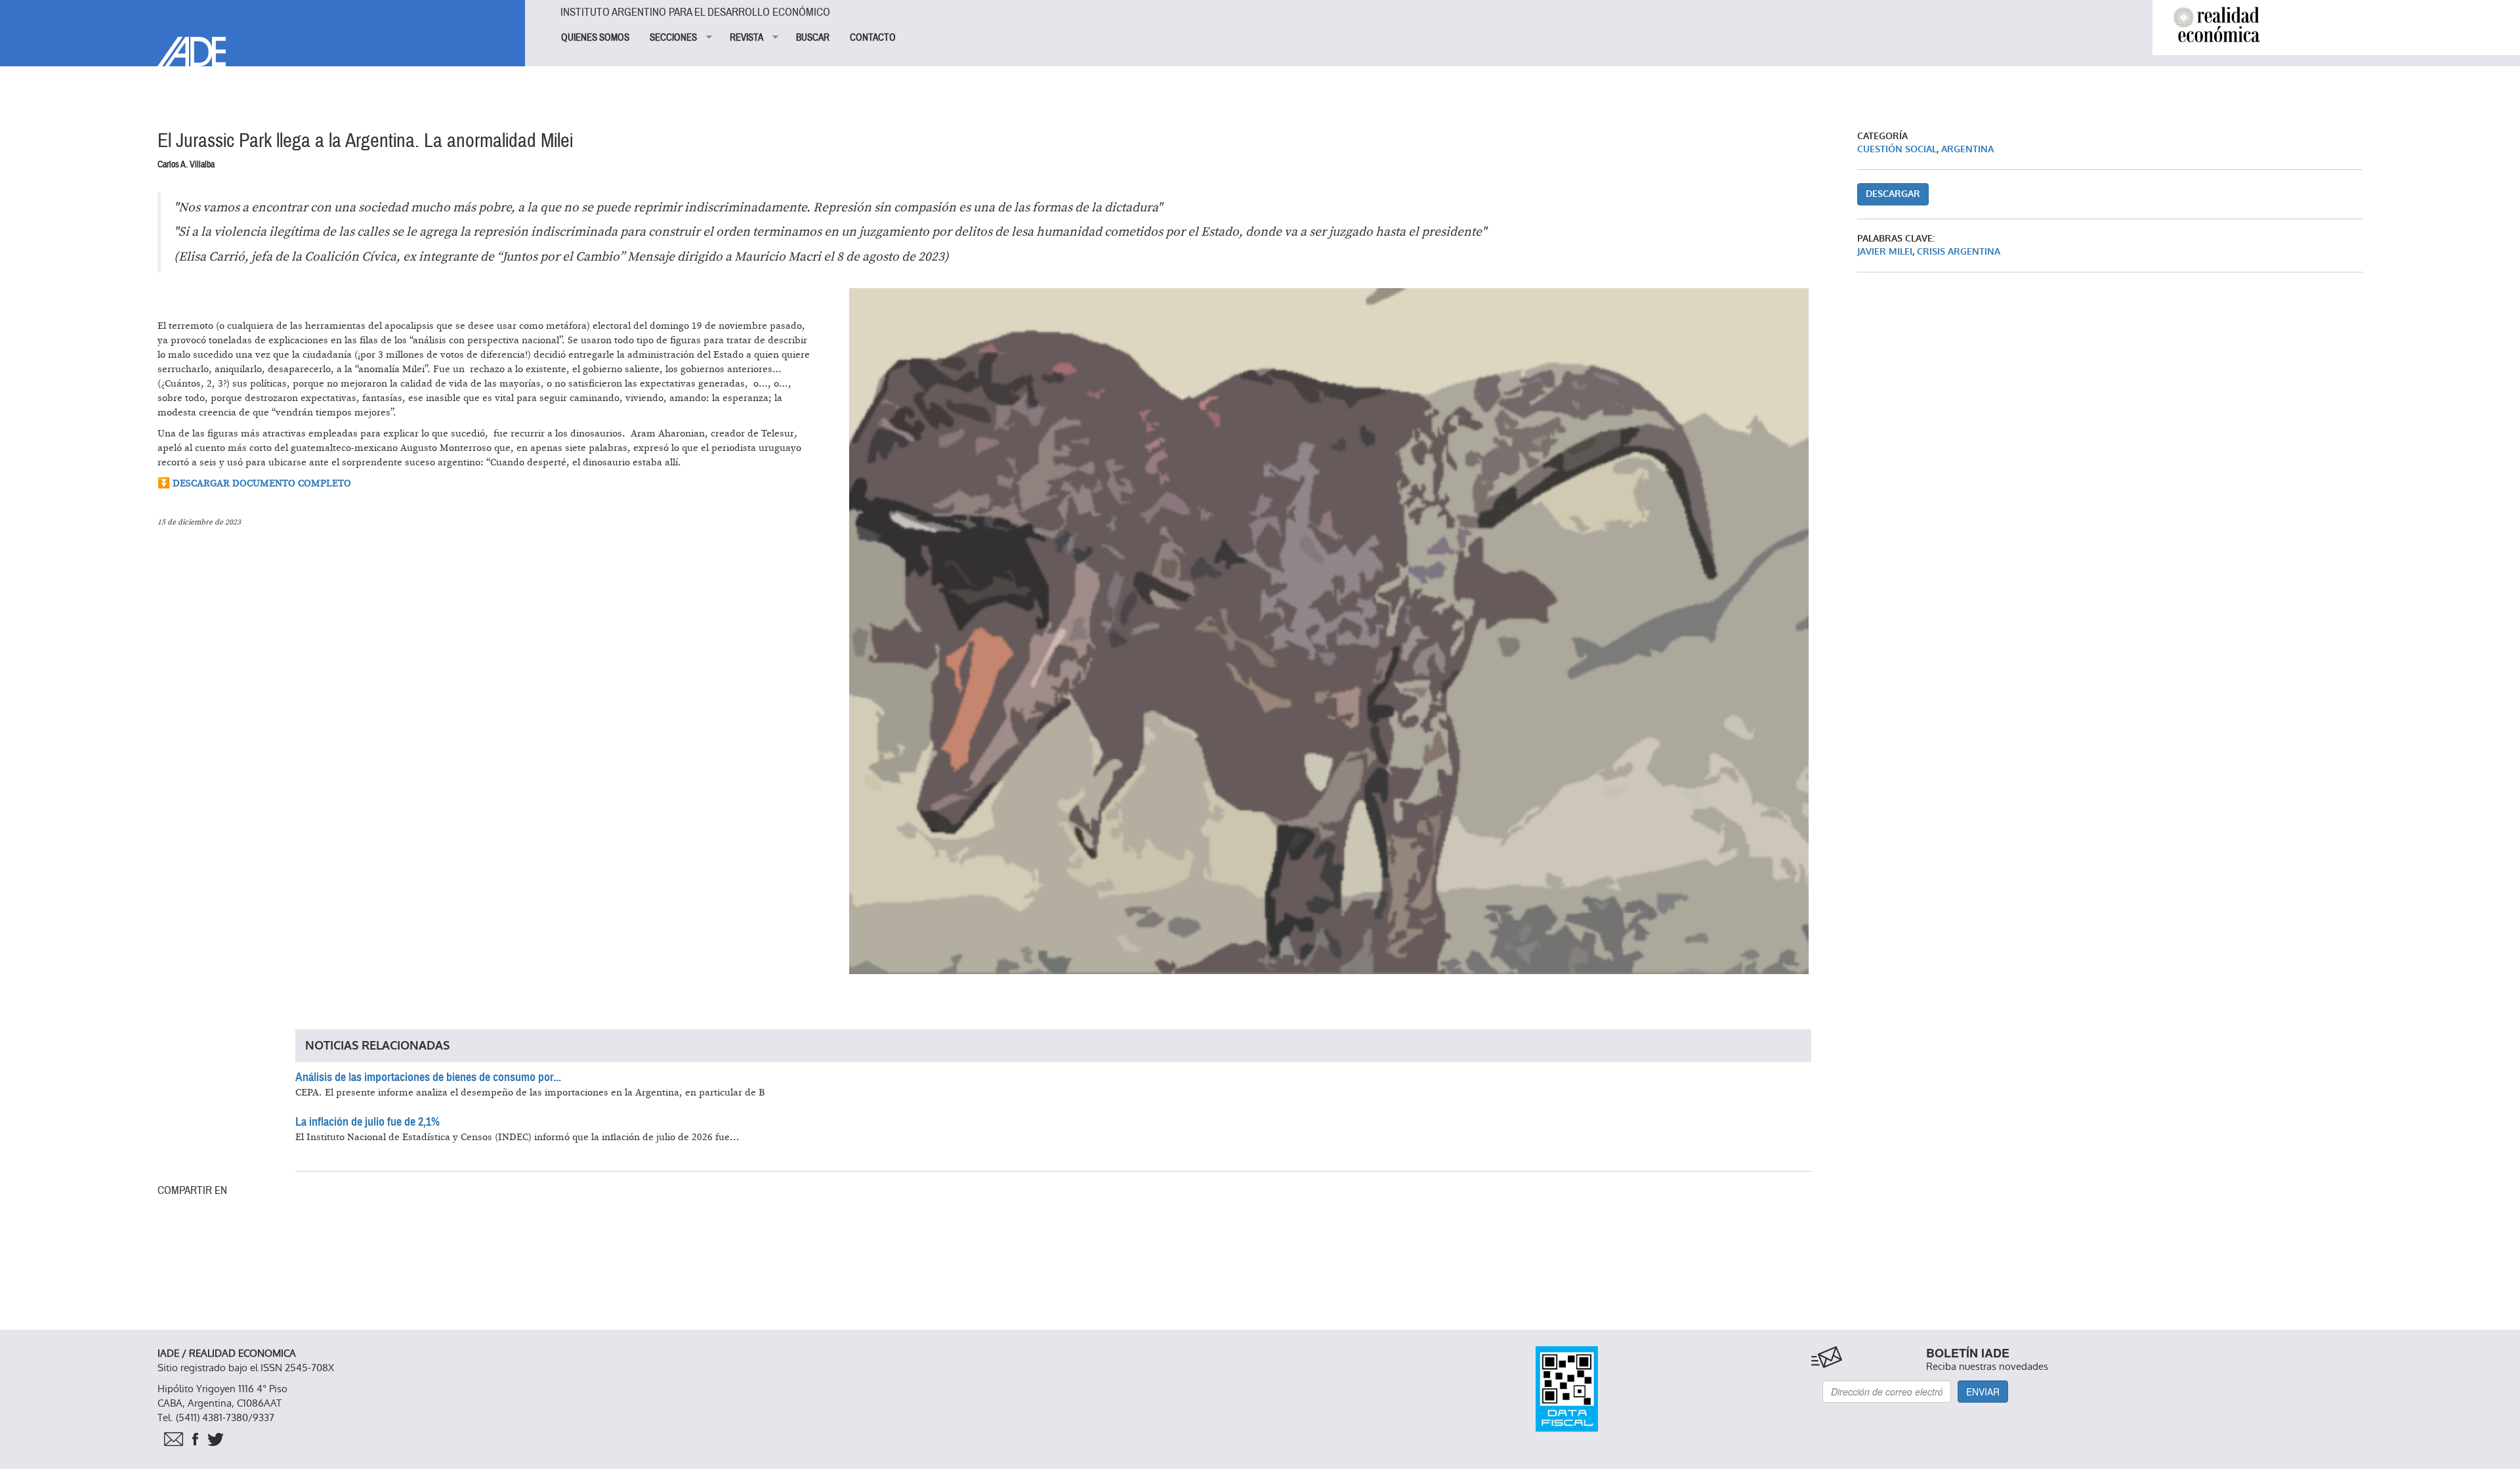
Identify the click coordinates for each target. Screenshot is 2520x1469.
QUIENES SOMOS (595, 37)
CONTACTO (873, 37)
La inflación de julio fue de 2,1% (367, 1122)
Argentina (1967, 149)
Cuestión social (1897, 149)
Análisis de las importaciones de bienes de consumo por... (428, 1077)
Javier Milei (1885, 252)
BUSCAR (813, 37)
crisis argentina (1959, 252)
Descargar (1893, 194)
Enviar (1983, 1392)
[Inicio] (262, 33)
